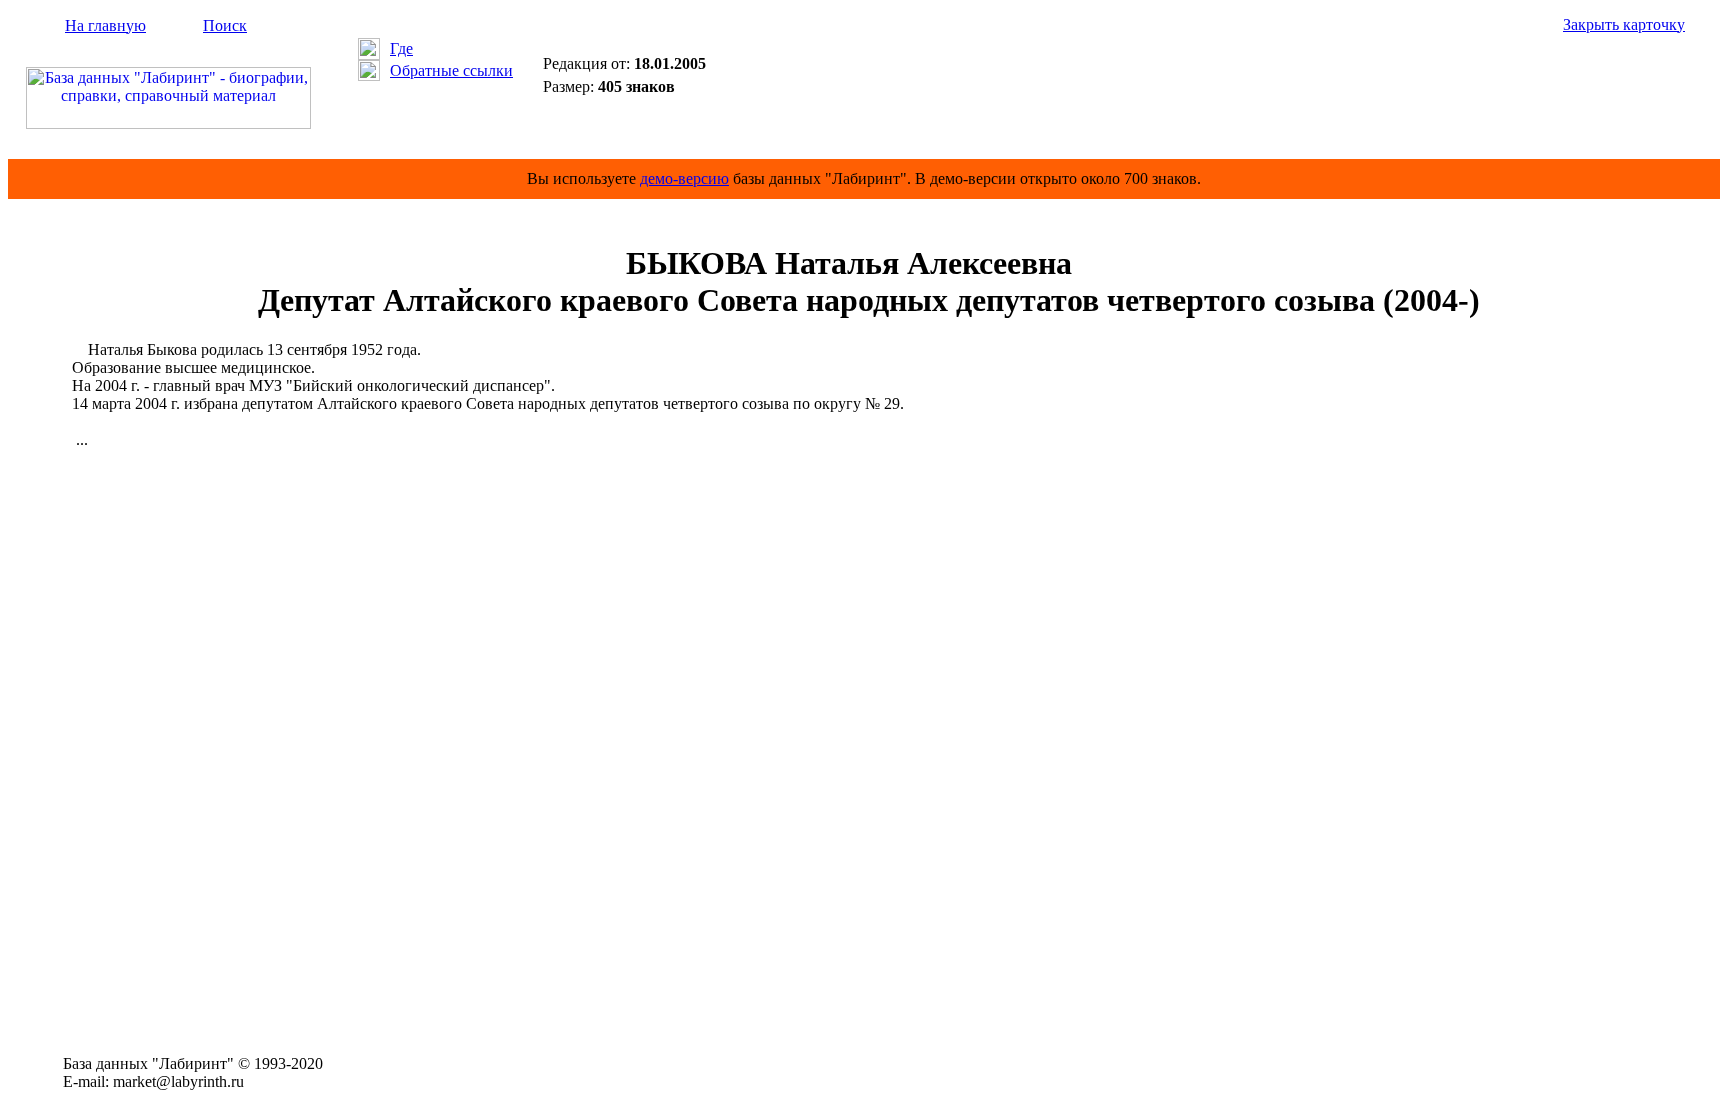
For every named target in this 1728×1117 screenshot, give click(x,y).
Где (401, 48)
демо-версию (684, 178)
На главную (105, 25)
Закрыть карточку (1624, 24)
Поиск (225, 25)
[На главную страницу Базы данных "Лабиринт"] (168, 123)
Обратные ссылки (451, 70)
